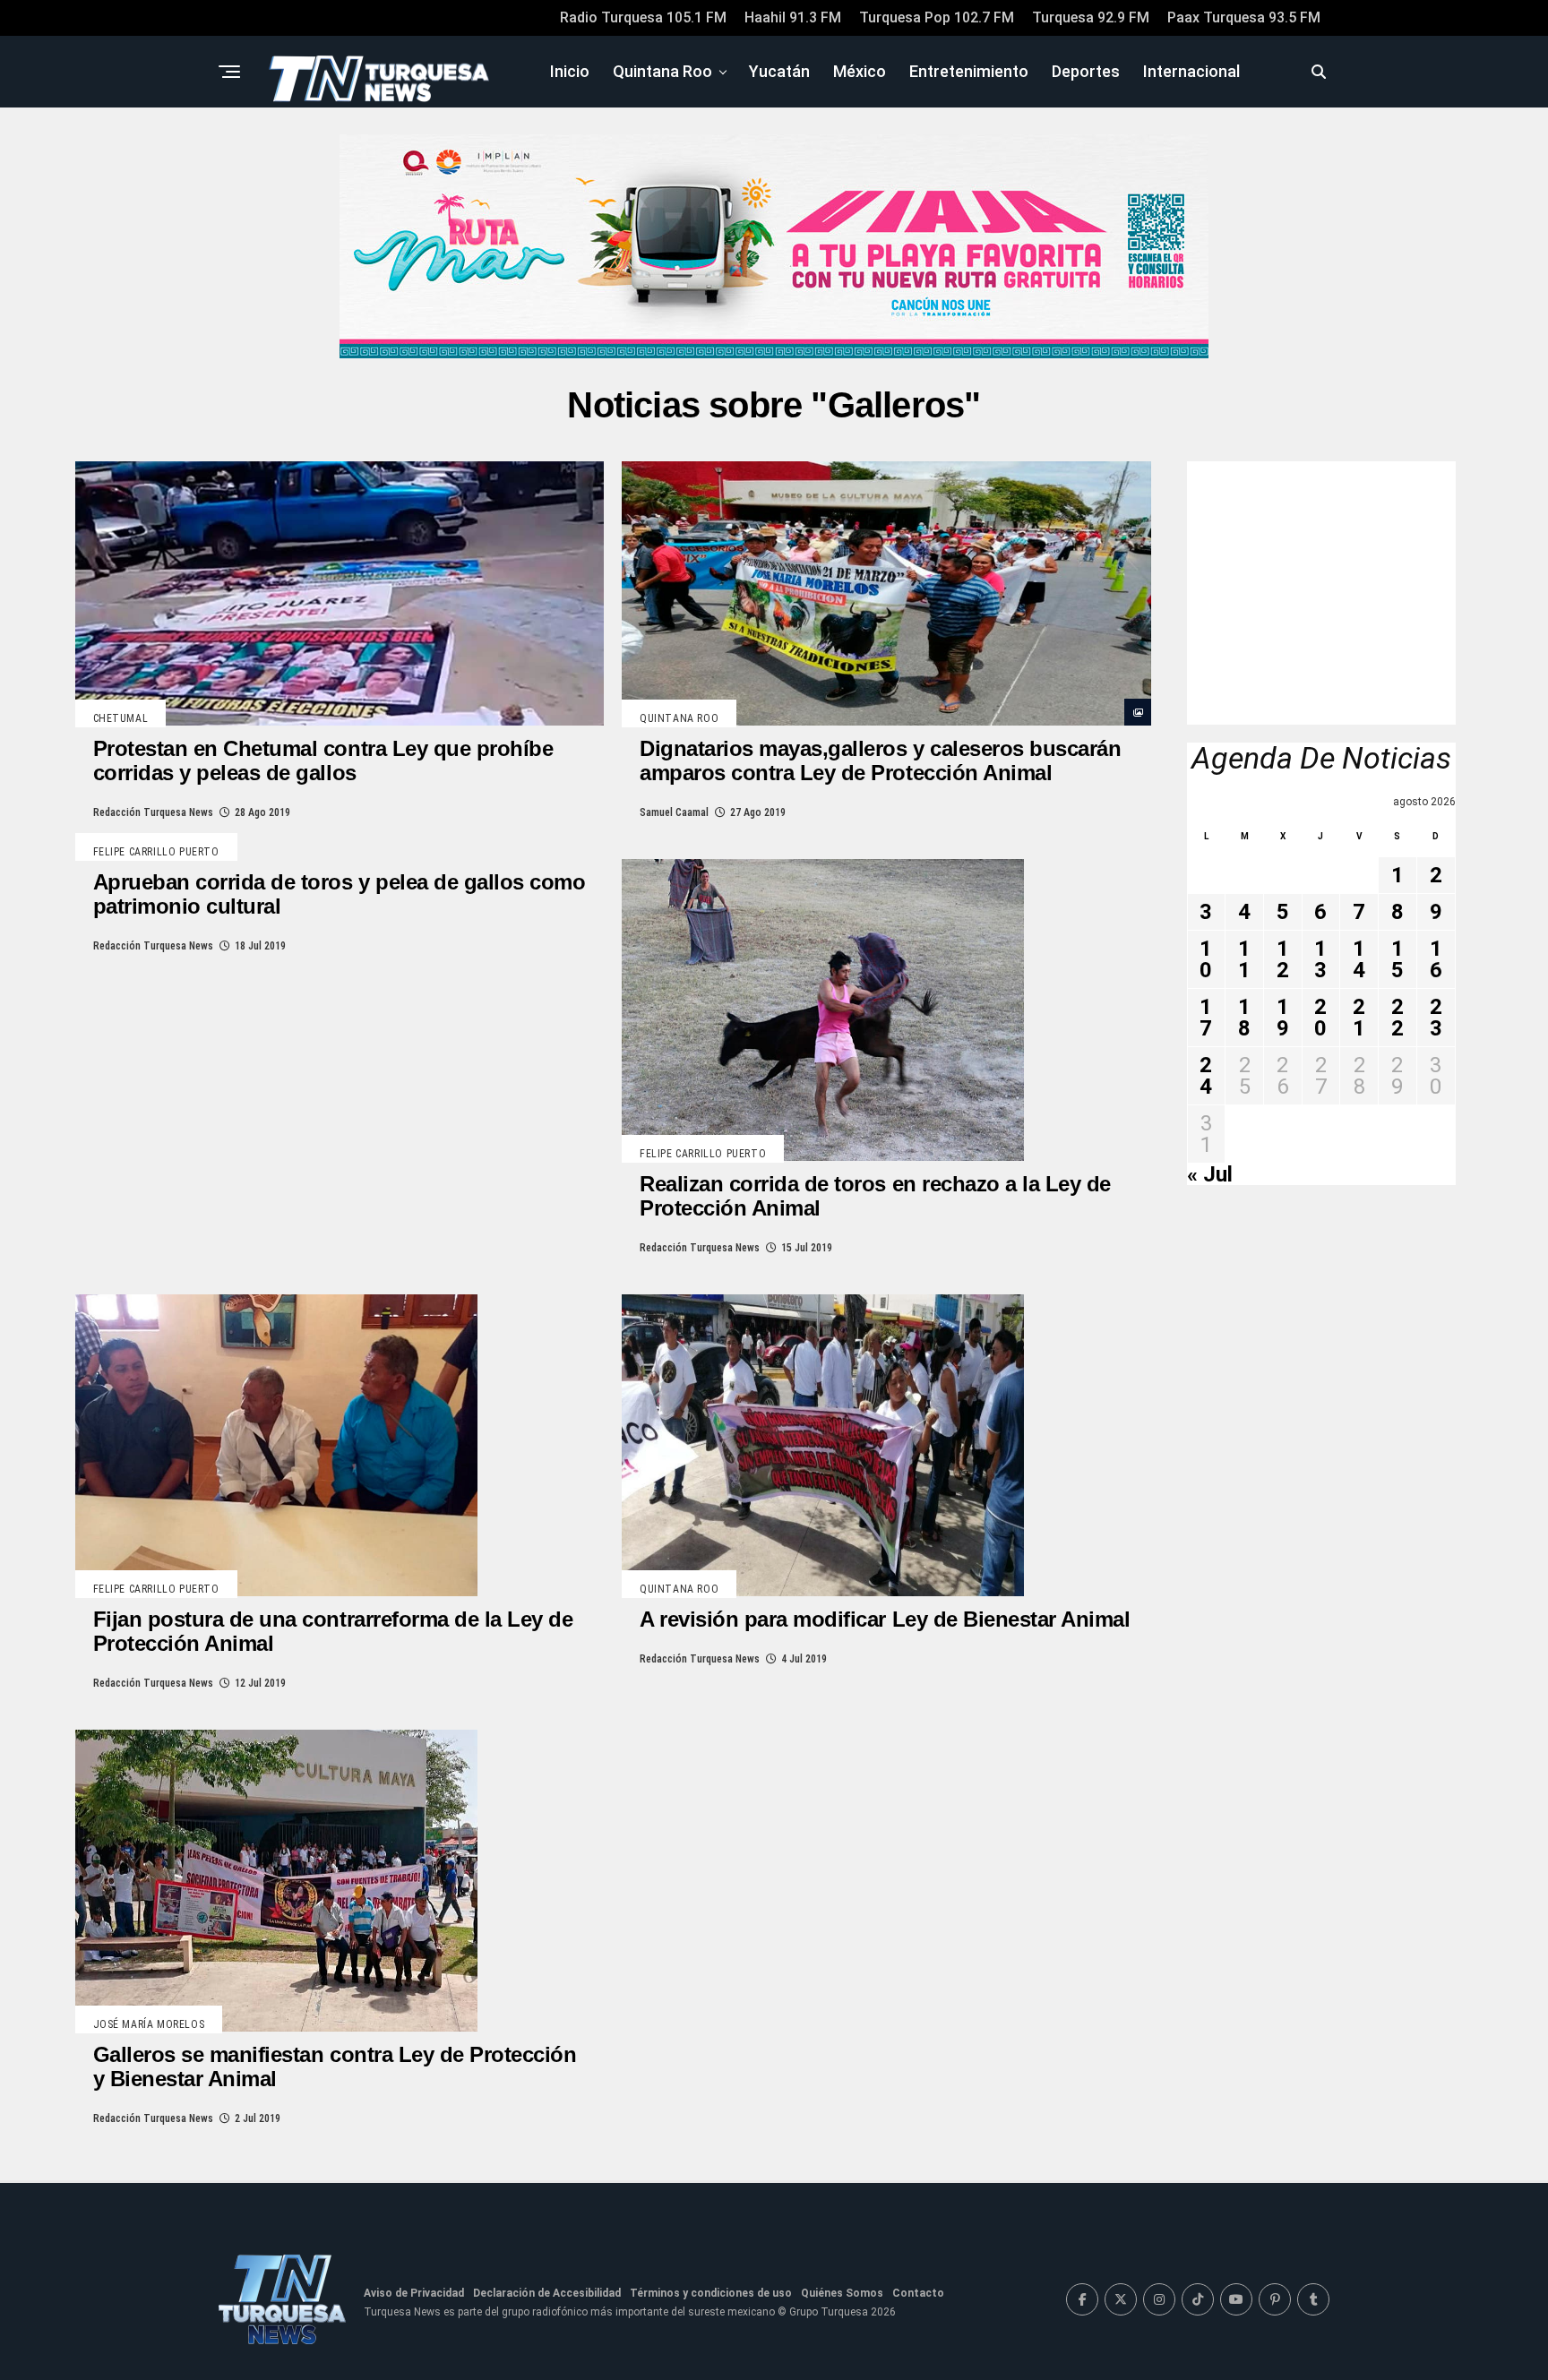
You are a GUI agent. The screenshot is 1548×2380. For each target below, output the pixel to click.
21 (1359, 1018)
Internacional (1191, 71)
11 (1244, 959)
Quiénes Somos (842, 2293)
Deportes (1086, 71)
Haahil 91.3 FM (793, 17)
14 (1359, 959)
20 (1320, 1018)
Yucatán (779, 71)
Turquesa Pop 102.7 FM (937, 17)
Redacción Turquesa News (153, 812)
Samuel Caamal (674, 812)
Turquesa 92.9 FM (1091, 17)
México (860, 71)
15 (1397, 959)
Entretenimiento (969, 71)
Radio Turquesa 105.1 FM (643, 17)
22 (1397, 1018)
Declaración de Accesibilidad (547, 2293)
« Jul (1210, 1174)
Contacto (918, 2293)
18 (1244, 1018)
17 (1206, 1018)
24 (1206, 1076)
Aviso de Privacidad (414, 2293)
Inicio (570, 71)
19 (1283, 1018)
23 (1436, 1018)
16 (1436, 959)
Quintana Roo (662, 71)
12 (1283, 959)
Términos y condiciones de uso (711, 2293)
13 (1320, 959)
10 (1206, 959)
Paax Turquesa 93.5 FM (1244, 17)
